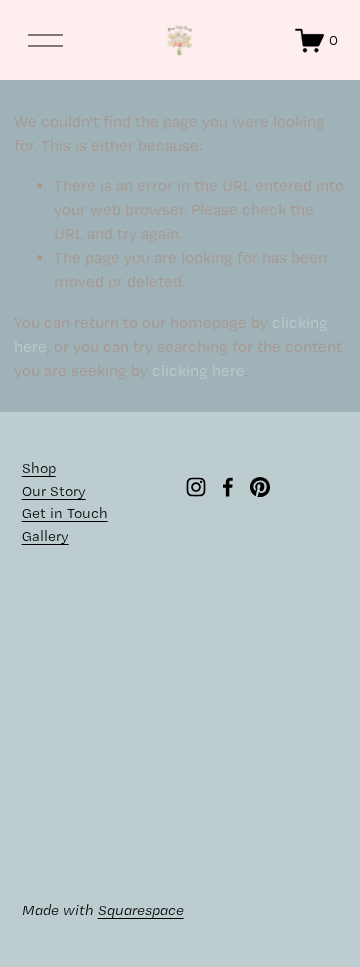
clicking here (198, 370)
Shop (39, 468)
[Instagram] (196, 487)
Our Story (54, 491)
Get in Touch (65, 513)
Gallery (45, 536)
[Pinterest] (260, 487)
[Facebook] (228, 487)
